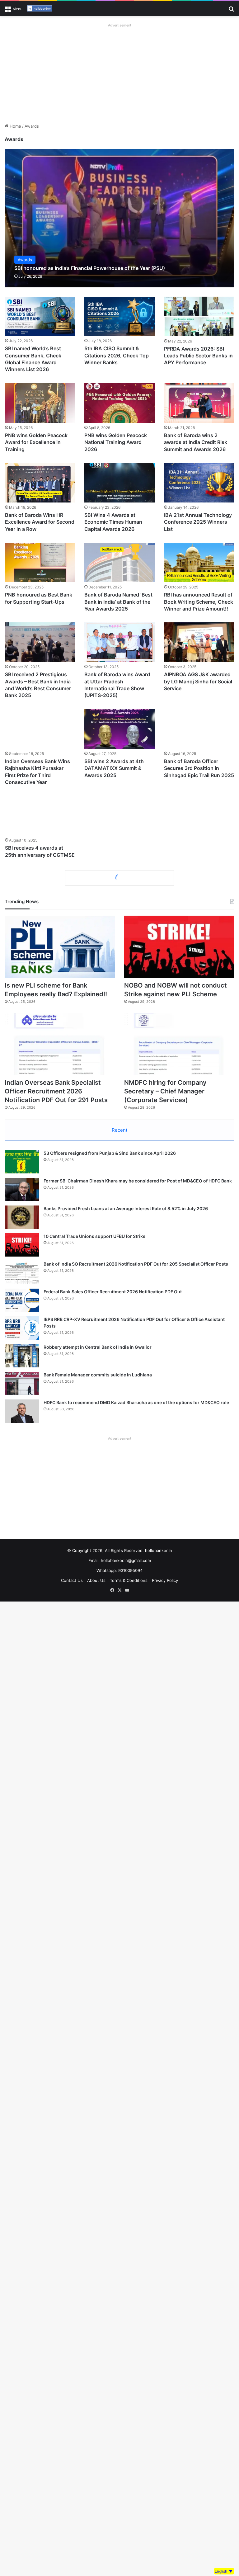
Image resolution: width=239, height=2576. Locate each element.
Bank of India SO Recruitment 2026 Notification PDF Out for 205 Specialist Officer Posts (136, 1264)
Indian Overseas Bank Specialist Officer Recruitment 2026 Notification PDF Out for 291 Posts (56, 1091)
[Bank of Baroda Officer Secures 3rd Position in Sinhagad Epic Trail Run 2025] (199, 729)
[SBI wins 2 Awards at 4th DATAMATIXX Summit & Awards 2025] (119, 729)
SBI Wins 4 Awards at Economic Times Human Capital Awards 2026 (113, 522)
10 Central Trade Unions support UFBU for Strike (94, 1236)
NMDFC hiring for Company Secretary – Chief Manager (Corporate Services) (165, 1091)
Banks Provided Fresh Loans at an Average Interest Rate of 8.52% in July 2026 (126, 1208)
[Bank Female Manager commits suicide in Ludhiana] (22, 1383)
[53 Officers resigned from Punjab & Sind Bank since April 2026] (22, 1162)
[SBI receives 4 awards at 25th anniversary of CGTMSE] (40, 816)
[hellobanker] (40, 8)
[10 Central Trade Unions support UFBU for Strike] (22, 1245)
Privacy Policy (165, 1580)
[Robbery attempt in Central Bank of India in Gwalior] (22, 1356)
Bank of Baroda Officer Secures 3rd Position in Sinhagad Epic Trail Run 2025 (199, 768)
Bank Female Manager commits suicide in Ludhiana (98, 1375)
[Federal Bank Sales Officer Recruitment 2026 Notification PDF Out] (22, 1300)
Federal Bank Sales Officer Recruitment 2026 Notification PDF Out (113, 1292)
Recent (119, 1130)
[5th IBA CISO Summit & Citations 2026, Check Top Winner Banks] (119, 316)
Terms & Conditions (129, 1580)
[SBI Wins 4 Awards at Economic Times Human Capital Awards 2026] (119, 483)
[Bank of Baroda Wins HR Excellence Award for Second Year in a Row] (40, 483)
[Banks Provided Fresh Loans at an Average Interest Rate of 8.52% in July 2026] (22, 1217)
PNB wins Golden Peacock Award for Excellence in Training (36, 442)
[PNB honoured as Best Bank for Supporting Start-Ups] (40, 562)
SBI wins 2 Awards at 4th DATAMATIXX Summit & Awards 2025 (114, 768)
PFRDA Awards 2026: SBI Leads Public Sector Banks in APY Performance (198, 356)
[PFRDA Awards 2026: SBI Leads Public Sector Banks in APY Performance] (199, 316)
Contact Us (72, 1580)
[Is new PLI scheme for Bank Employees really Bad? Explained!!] (60, 947)
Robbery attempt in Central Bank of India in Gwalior (98, 1347)
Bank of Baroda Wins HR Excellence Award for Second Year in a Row (40, 522)
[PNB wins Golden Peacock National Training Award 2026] (119, 403)
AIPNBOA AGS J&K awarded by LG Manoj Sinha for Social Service (198, 681)
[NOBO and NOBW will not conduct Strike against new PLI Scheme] (179, 947)
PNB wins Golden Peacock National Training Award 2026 (116, 442)
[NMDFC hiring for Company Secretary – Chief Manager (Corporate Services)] (179, 1044)
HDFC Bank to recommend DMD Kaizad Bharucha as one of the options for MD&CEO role (136, 1402)
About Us (96, 1580)
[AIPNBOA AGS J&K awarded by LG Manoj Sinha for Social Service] (199, 642)
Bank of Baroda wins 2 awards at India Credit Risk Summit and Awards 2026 (196, 442)
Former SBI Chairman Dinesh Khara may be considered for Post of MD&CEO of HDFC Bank (138, 1181)
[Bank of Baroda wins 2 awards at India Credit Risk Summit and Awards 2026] (199, 403)
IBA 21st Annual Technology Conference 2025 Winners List (198, 522)
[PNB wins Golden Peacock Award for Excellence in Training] (40, 403)
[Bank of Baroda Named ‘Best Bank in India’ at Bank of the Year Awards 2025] (119, 562)
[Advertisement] (119, 73)
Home (15, 126)
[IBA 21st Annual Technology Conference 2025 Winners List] (199, 483)
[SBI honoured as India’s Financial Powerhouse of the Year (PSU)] (120, 218)
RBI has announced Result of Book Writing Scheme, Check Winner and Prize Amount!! (199, 602)
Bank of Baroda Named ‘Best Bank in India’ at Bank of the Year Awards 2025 (118, 602)
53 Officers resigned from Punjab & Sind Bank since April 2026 (110, 1153)
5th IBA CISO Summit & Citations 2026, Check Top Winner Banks (117, 355)
